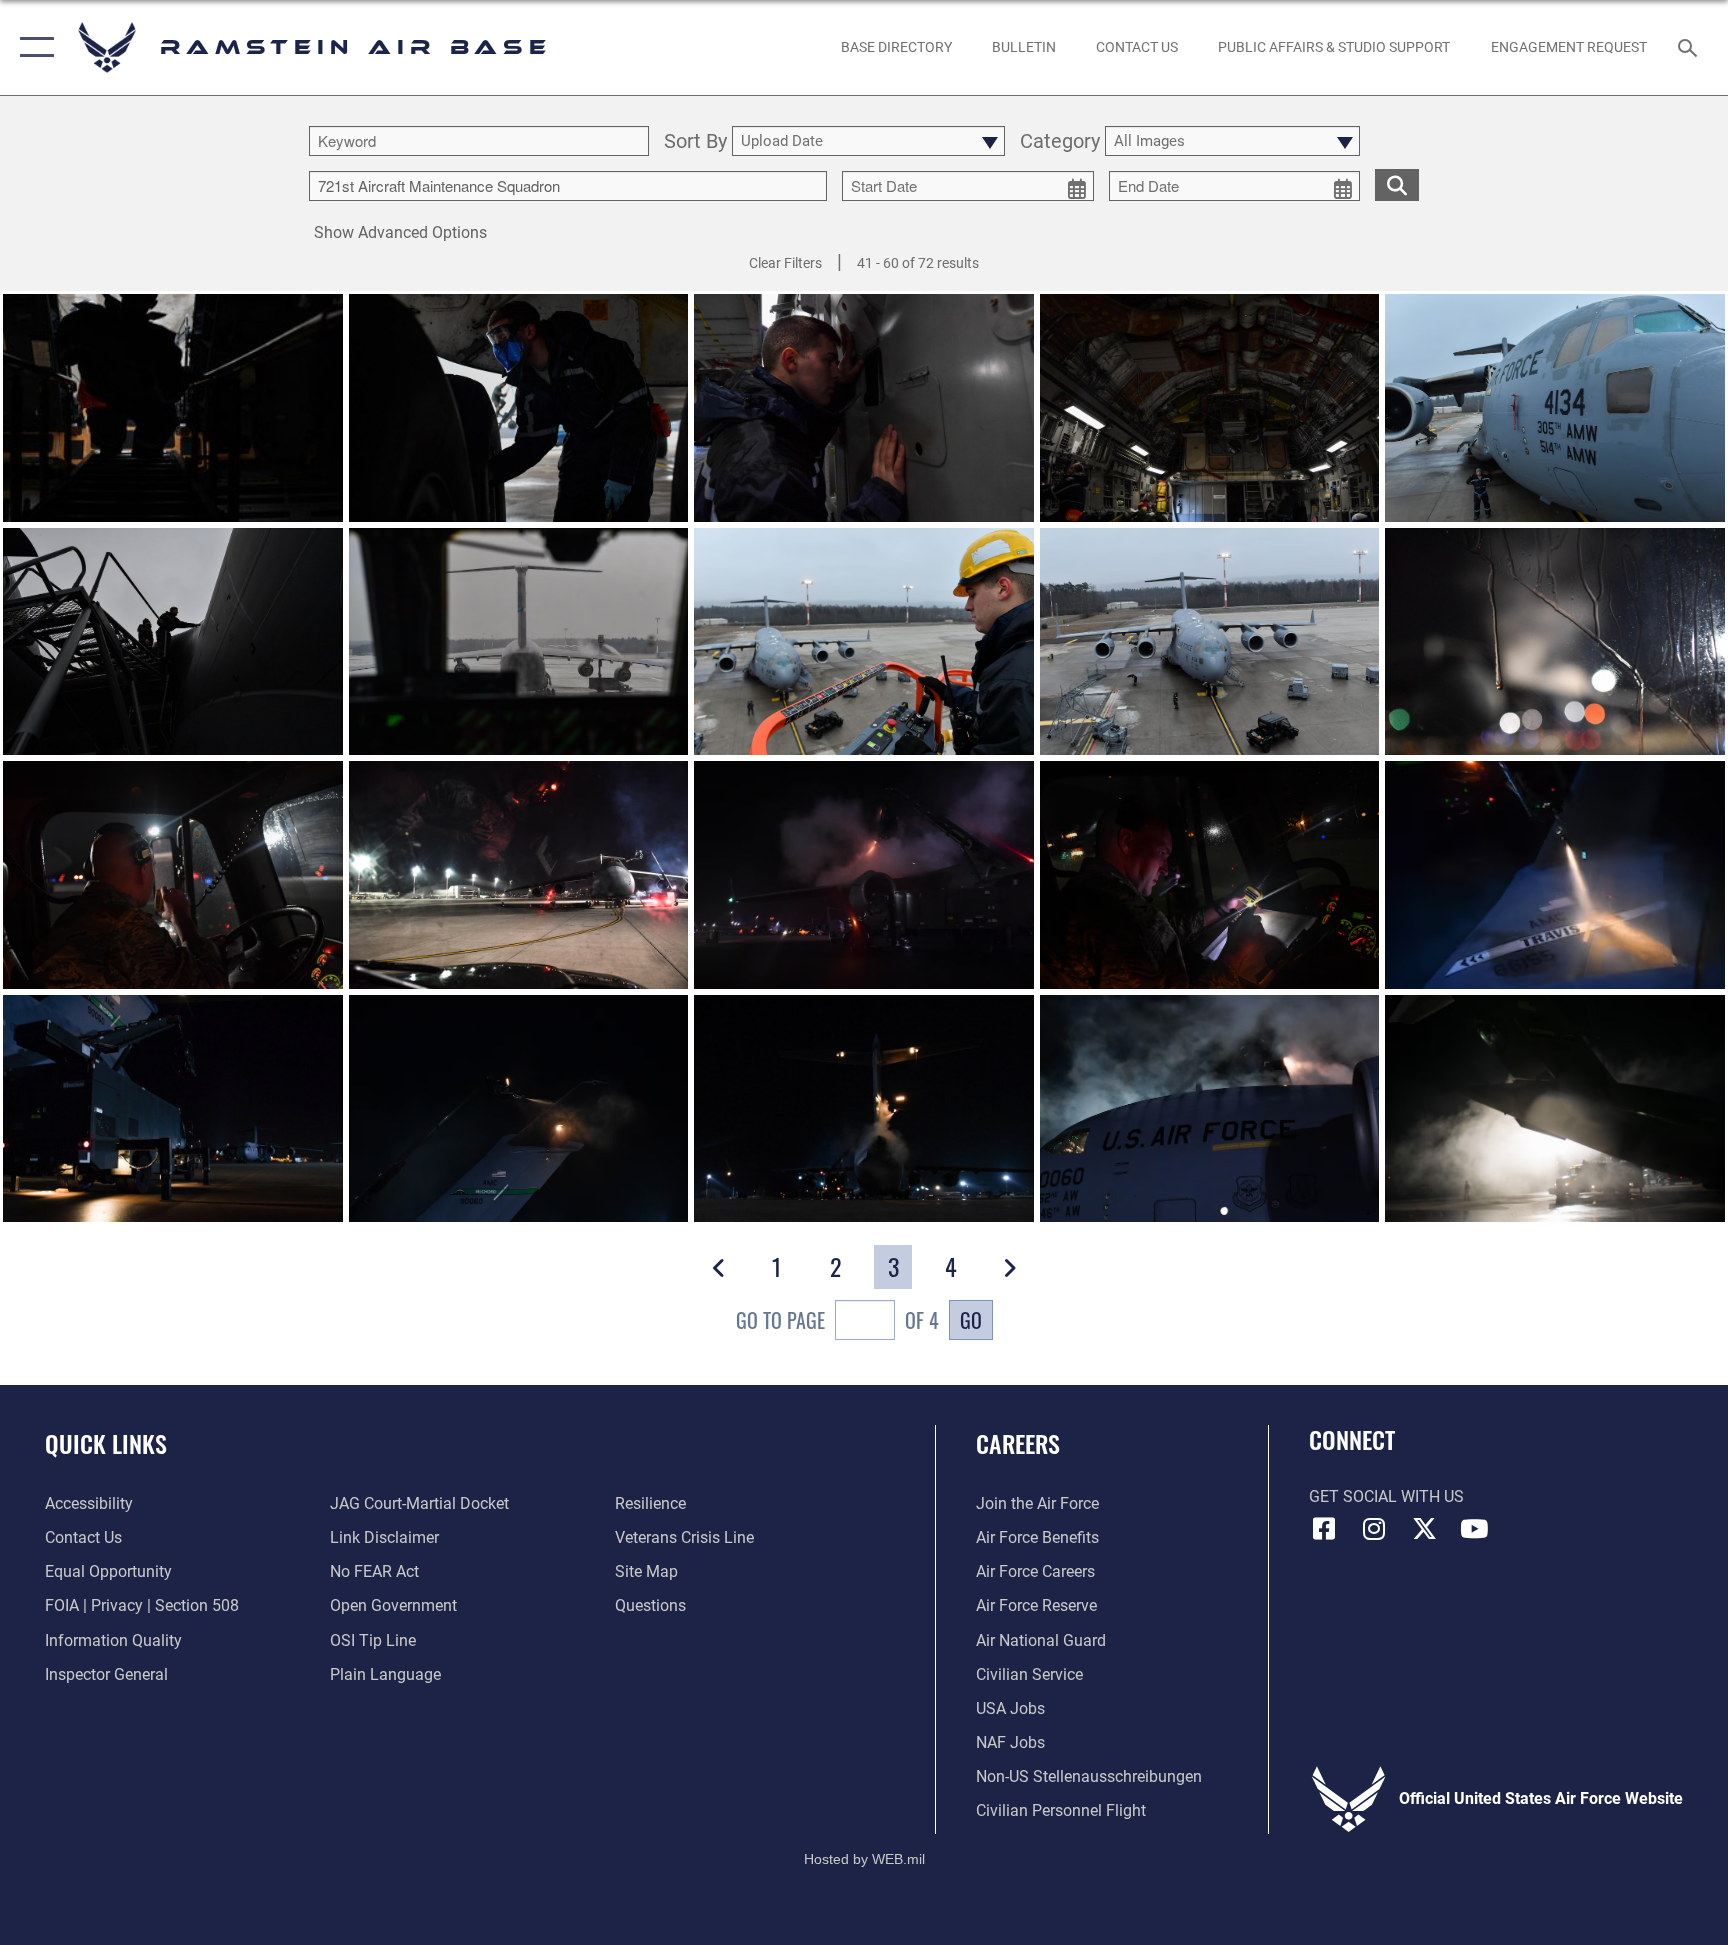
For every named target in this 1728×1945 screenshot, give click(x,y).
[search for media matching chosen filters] (1397, 185)
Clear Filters (785, 263)
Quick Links (106, 1443)
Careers (1018, 1443)
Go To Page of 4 (837, 1320)
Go (971, 1320)
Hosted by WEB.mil (864, 1859)
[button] (32, 47)
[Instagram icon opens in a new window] (1374, 1529)
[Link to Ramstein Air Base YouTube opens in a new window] (1474, 1529)
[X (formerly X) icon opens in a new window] (1424, 1529)
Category (1060, 142)
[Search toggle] (1690, 47)
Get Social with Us (1386, 1496)
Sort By (695, 142)
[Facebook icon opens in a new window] (1324, 1529)
